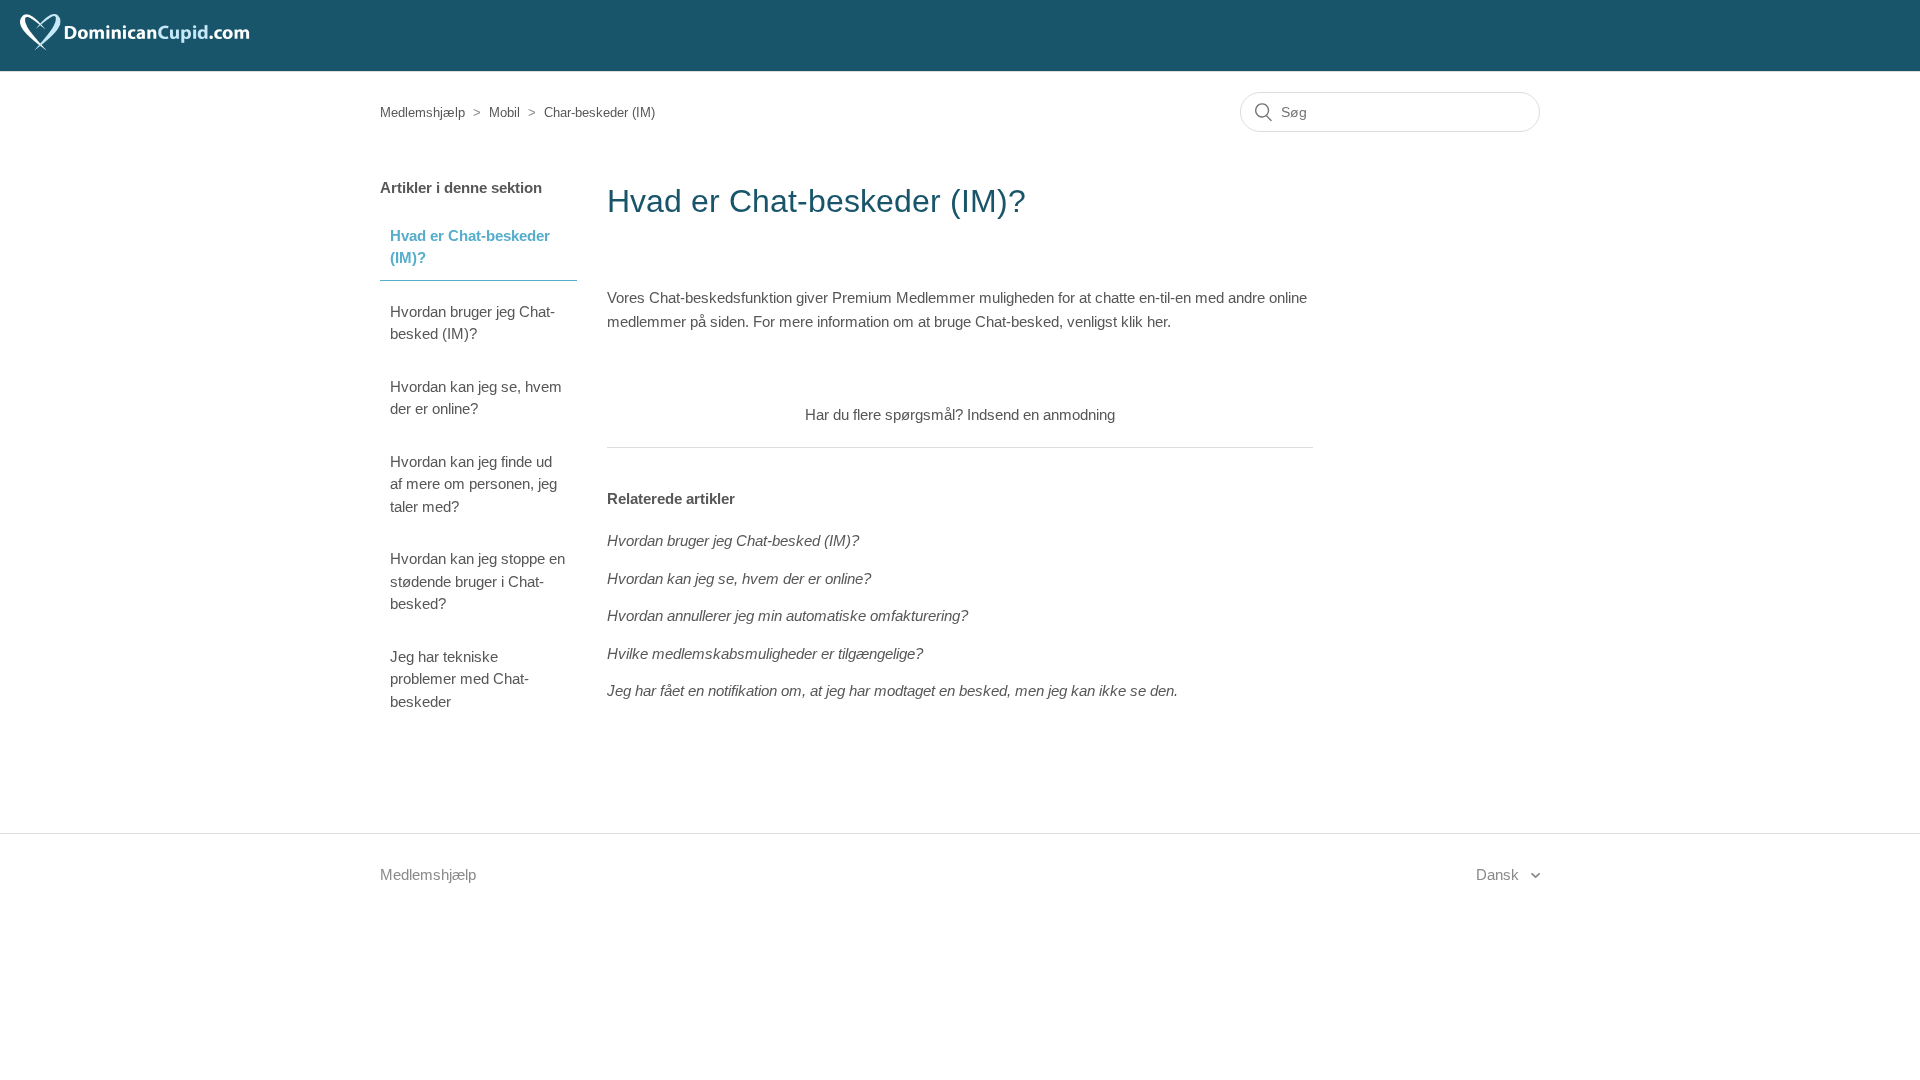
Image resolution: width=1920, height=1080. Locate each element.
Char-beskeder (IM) (599, 112)
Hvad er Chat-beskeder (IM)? (470, 247)
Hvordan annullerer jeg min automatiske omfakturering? (787, 615)
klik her (1144, 321)
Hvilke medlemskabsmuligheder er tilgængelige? (765, 653)
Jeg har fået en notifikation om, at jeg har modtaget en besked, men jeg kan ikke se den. (892, 690)
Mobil (504, 112)
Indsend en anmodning (1041, 414)
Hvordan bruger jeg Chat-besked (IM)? (472, 323)
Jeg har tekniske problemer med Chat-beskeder (459, 679)
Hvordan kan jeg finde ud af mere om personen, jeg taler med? (473, 484)
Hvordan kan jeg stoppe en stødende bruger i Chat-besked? (477, 581)
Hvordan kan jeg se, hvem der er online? (476, 398)
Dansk (1499, 874)
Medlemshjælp (422, 112)
